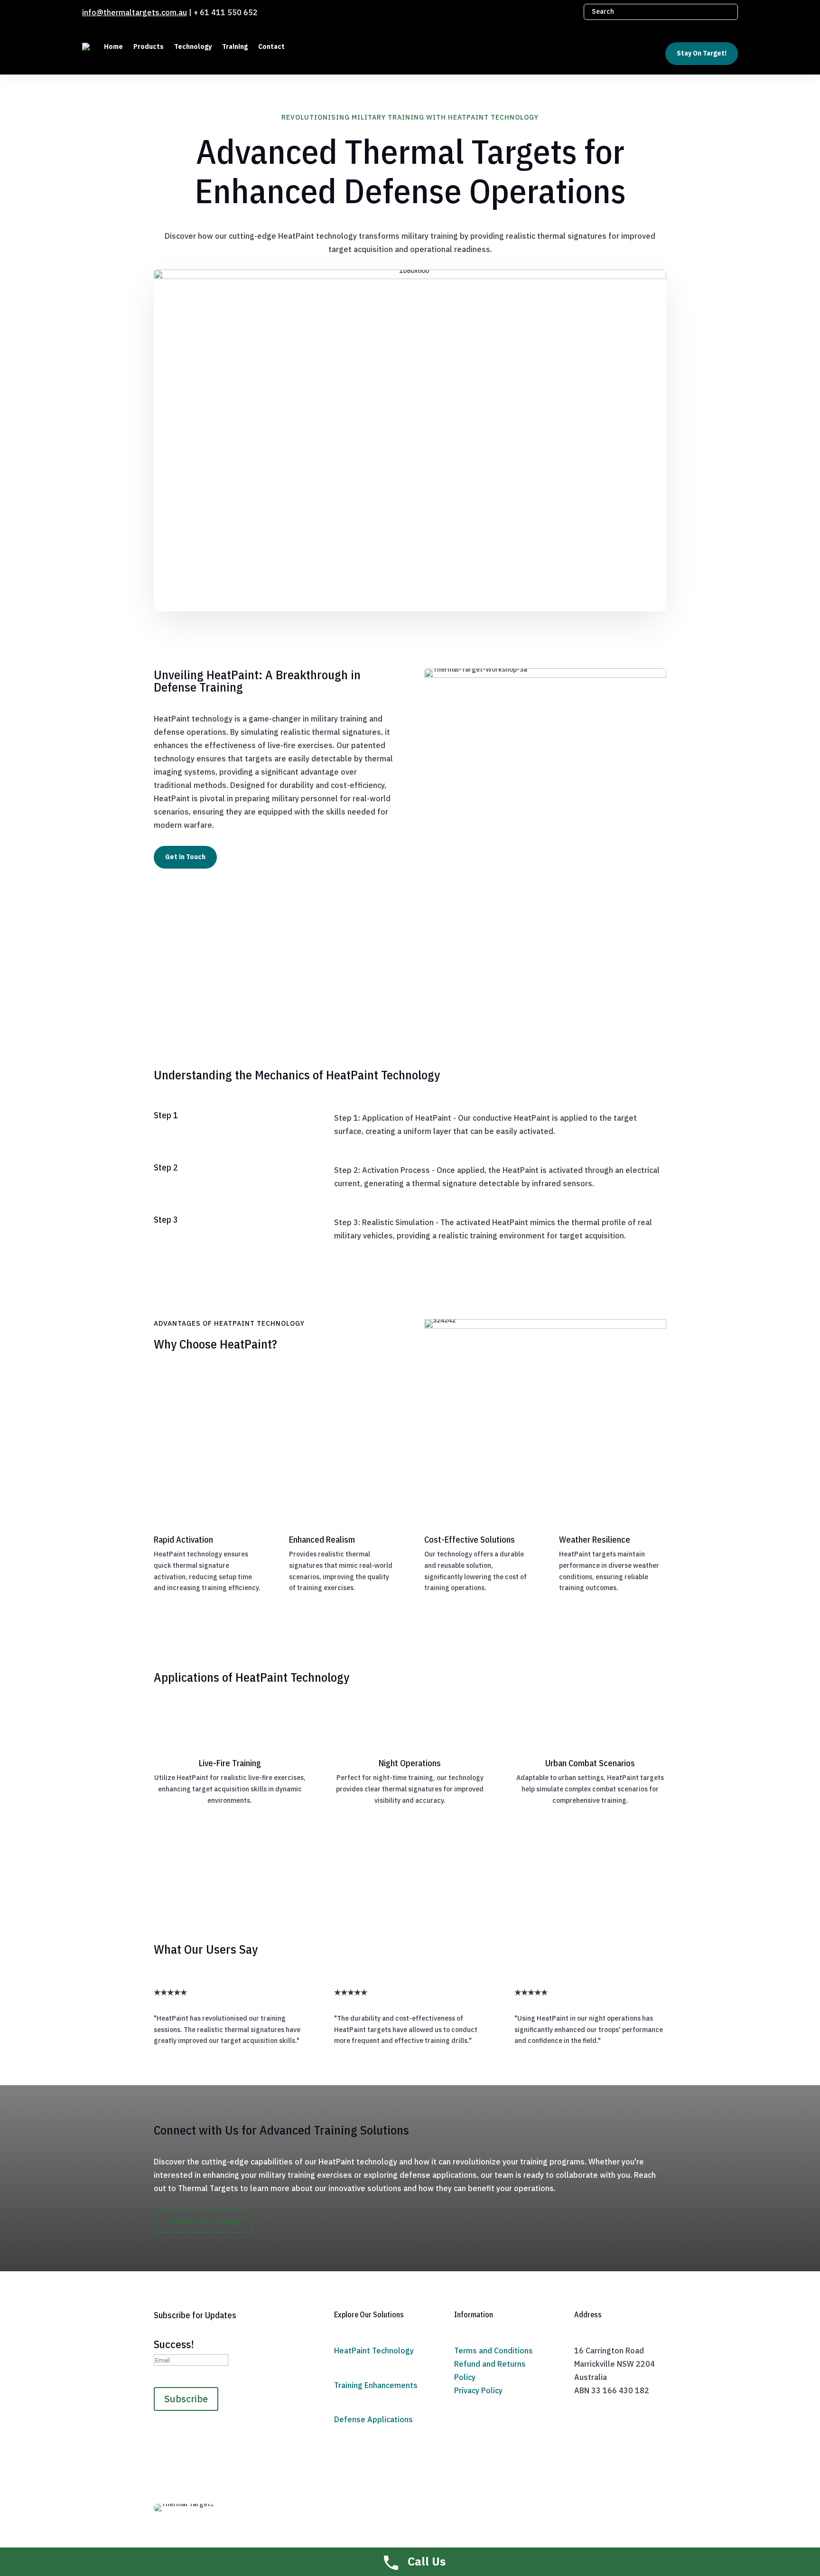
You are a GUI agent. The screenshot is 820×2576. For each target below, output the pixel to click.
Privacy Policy (478, 2390)
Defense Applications (373, 2419)
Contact (271, 47)
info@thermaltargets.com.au (135, 12)
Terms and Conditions (494, 2351)
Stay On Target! (702, 53)
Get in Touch (185, 857)
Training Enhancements (376, 2385)
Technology (193, 47)
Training (235, 47)
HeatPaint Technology (374, 2351)
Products (149, 47)
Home (113, 47)
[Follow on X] (567, 11)
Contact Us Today (203, 2221)
